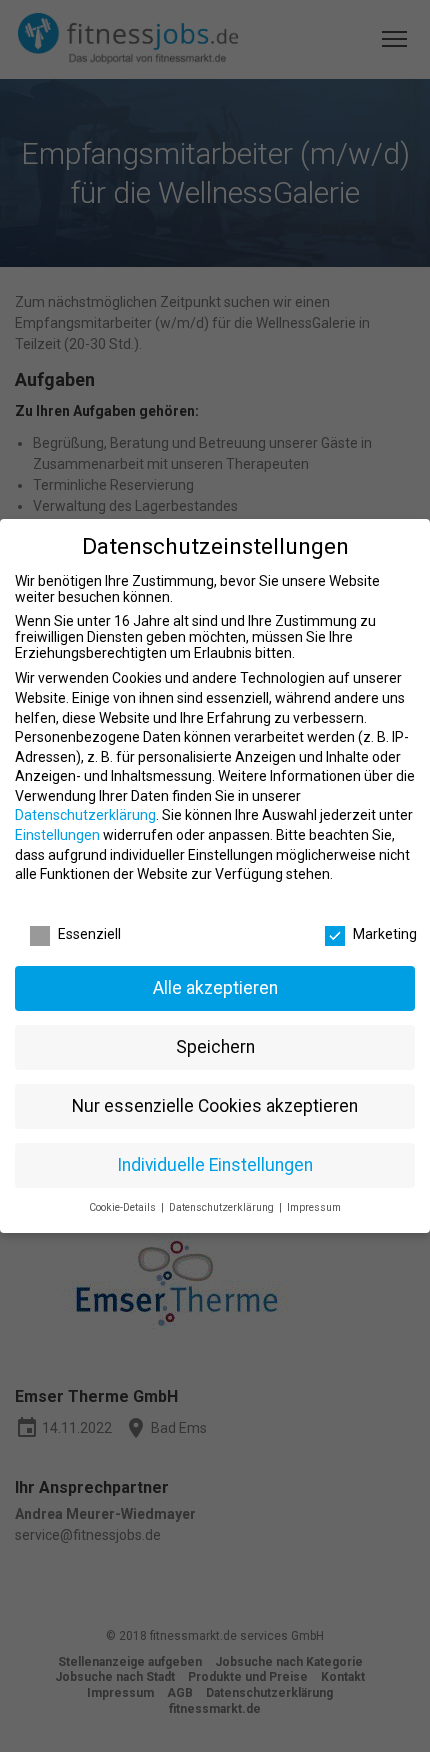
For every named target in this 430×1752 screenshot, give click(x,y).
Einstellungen (57, 835)
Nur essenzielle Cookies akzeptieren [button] (215, 1106)
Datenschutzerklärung (85, 815)
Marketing (385, 934)
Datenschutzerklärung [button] (223, 1207)
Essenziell (89, 934)
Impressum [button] (314, 1207)
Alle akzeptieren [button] (215, 988)
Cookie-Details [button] (124, 1207)
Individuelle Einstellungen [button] (215, 1165)
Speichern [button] (215, 1047)
